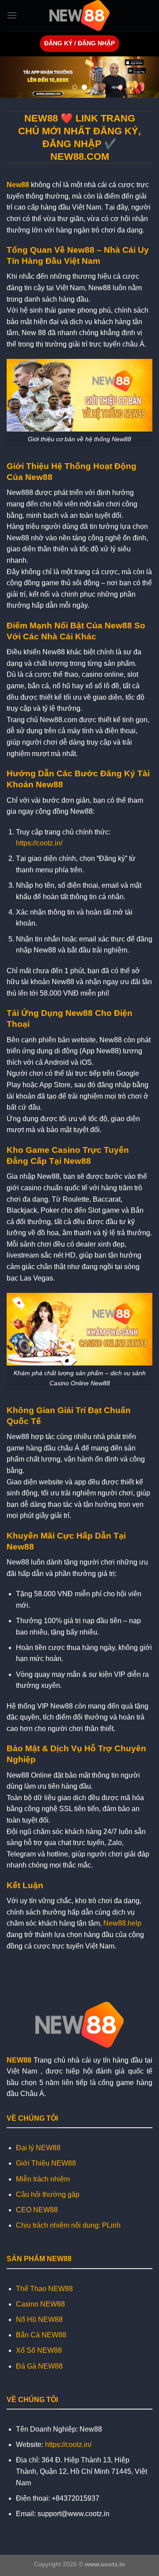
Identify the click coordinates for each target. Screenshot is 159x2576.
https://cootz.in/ (39, 843)
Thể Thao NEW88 (44, 2289)
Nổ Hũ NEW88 (39, 2320)
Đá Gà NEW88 (39, 2366)
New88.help (122, 1923)
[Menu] (12, 15)
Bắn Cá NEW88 (41, 2335)
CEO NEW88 (37, 2210)
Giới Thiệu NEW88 (46, 2163)
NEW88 (19, 2060)
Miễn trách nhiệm (43, 2179)
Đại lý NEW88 (38, 2148)
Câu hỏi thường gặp (48, 2194)
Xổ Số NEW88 (39, 2350)
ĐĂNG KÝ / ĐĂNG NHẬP (79, 43)
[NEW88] (79, 15)
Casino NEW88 (40, 2304)
